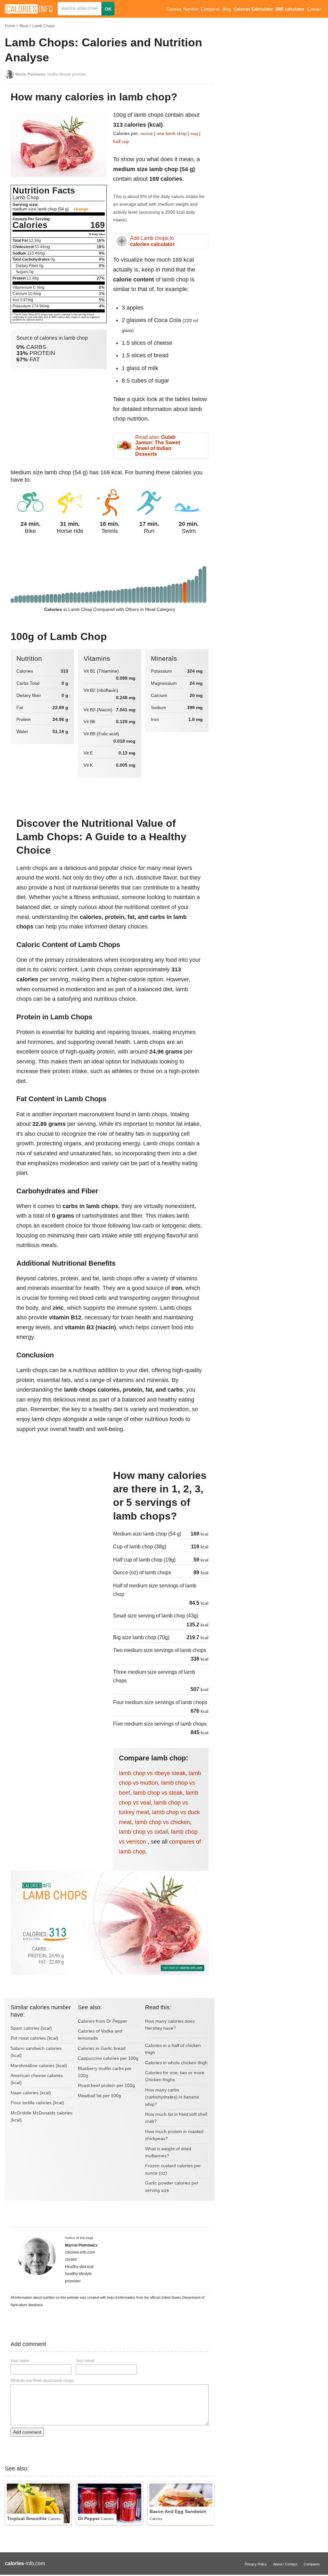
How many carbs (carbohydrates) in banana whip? (172, 2097)
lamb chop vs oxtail (143, 1832)
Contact (314, 9)
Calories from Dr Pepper (102, 2021)
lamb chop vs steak (158, 1793)
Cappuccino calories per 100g (108, 2058)
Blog (227, 9)
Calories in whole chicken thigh (176, 2063)
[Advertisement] (59, 1512)
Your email (85, 2361)
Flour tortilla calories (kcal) (37, 2103)
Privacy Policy (256, 2564)
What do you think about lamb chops (42, 2381)
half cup (121, 141)
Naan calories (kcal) (31, 2093)
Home (10, 26)
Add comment (27, 2432)
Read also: (158, 446)
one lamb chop (172, 133)
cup (194, 133)
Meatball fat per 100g (99, 2096)
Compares (210, 9)
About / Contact (285, 2564)
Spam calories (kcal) (31, 2028)
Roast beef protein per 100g (106, 2085)
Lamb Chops (44, 26)
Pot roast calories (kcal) (34, 2038)
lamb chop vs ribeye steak (152, 1773)
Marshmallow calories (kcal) (39, 2066)
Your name (20, 2361)
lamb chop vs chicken (162, 1822)
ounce (147, 133)
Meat (24, 26)
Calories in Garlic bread (102, 2048)
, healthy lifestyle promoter (51, 74)
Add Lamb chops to (152, 241)
